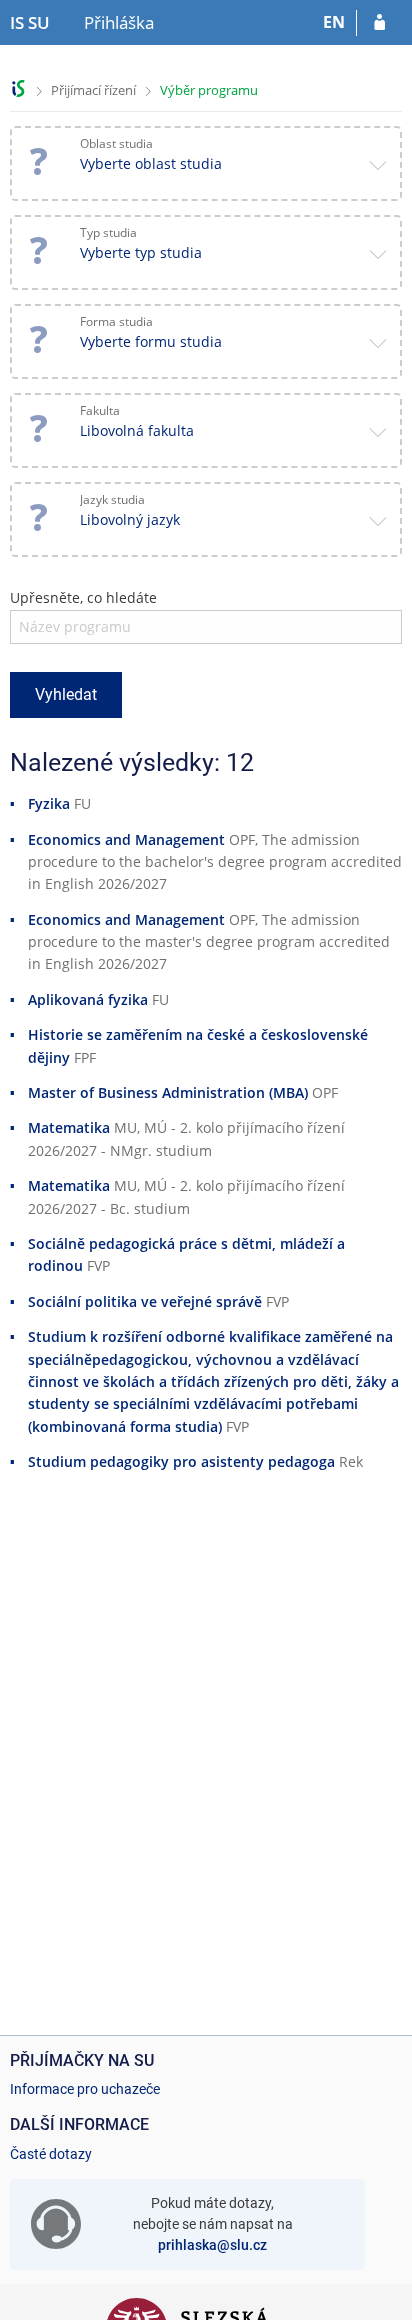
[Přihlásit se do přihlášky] (379, 23)
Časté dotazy (51, 2154)
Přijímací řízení (93, 90)
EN (334, 22)
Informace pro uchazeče (85, 2089)
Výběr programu (209, 90)
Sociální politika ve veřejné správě (145, 1301)
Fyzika (49, 803)
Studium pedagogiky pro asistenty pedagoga (181, 1461)
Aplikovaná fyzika (88, 999)
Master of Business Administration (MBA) (168, 1092)
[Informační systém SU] (18, 88)
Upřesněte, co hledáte (83, 597)
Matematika (69, 1127)
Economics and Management (126, 839)
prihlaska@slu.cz (212, 2245)
